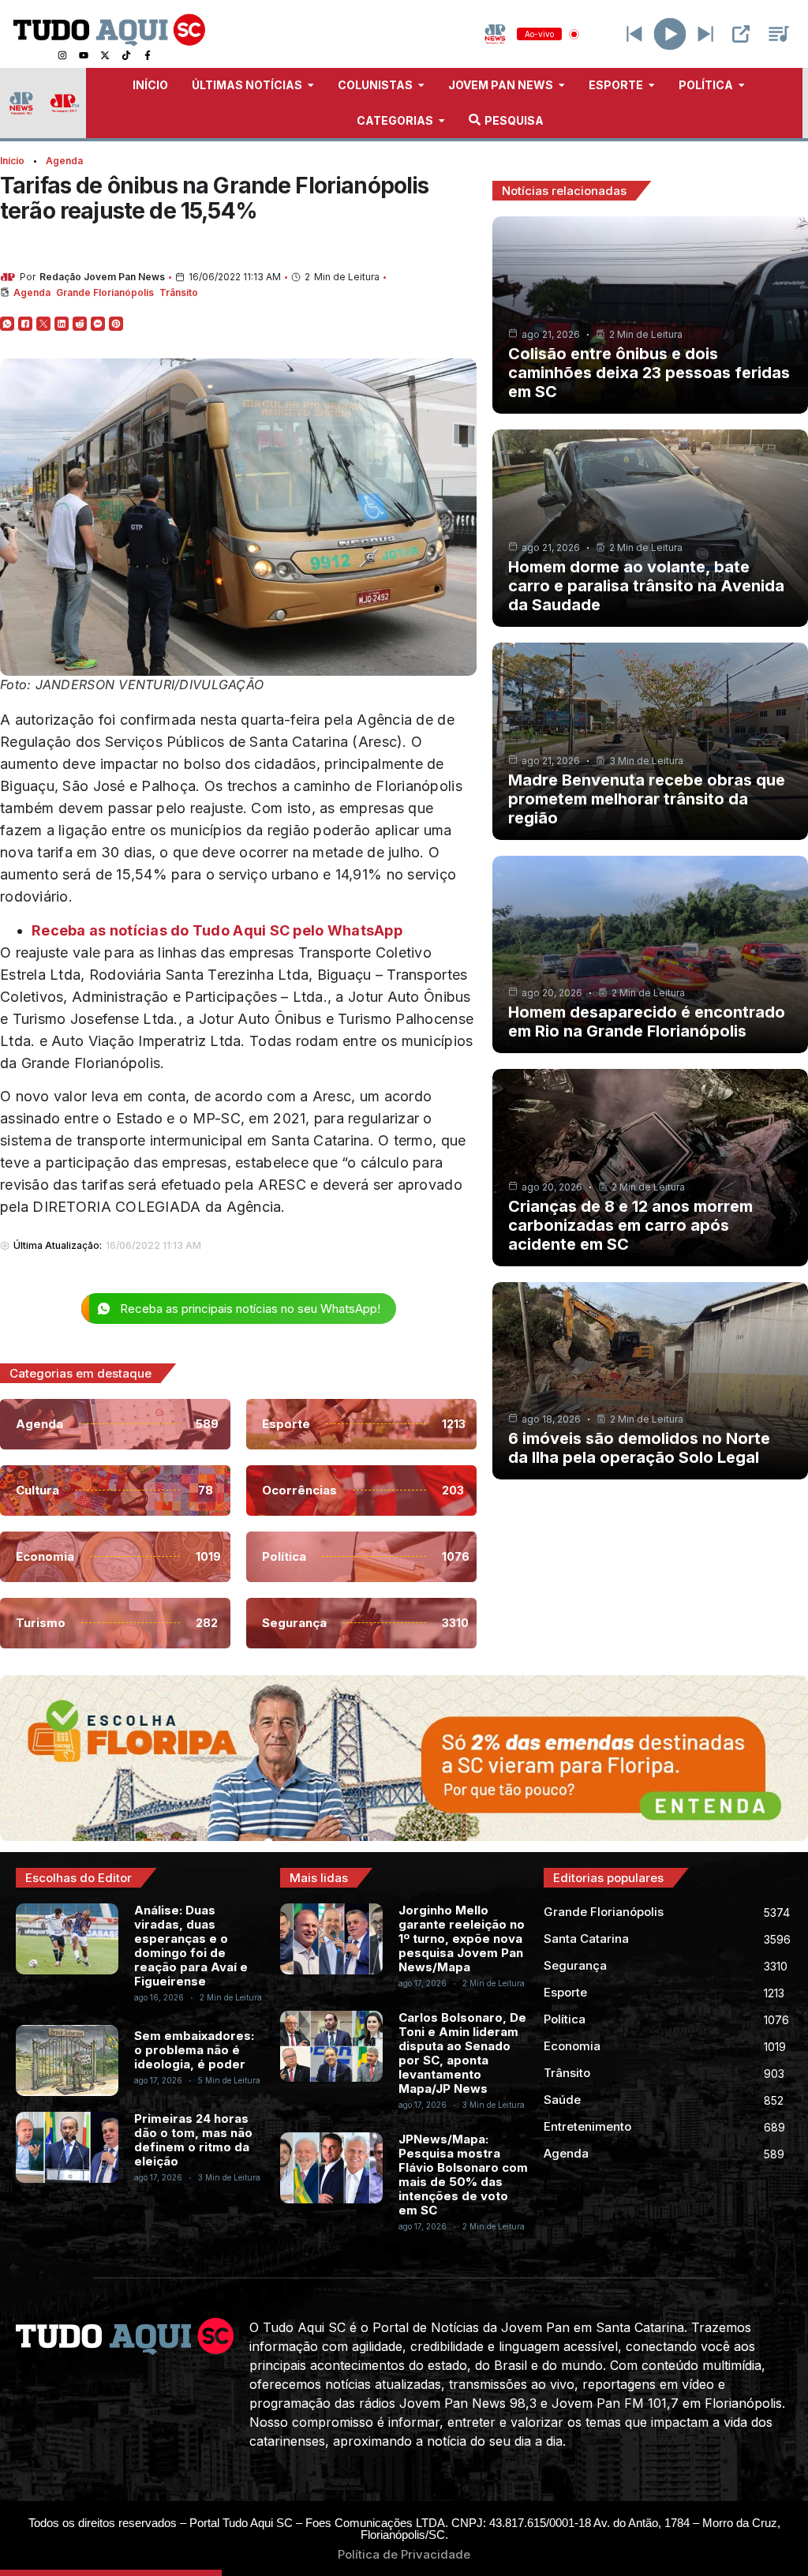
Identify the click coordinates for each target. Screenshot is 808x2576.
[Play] (670, 34)
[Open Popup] (741, 34)
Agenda (64, 161)
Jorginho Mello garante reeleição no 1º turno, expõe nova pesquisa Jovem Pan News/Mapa (462, 1939)
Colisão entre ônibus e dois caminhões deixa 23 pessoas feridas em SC (649, 373)
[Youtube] (84, 55)
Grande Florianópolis (105, 292)
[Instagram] (62, 55)
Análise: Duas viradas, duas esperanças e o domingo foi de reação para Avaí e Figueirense (191, 1946)
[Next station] (634, 34)
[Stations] (779, 34)
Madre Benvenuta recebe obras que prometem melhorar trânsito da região (647, 799)
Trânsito (179, 292)
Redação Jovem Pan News (102, 277)
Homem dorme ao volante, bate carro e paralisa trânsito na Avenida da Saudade (646, 586)
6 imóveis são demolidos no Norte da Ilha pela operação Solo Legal (639, 1448)
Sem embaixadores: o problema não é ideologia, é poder (194, 2050)
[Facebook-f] (148, 55)
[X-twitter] (105, 55)
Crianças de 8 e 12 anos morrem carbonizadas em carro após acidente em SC (630, 1225)
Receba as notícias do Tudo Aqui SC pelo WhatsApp (217, 930)
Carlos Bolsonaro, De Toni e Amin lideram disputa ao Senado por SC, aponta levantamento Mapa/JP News (462, 2053)
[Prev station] (705, 34)
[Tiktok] (126, 55)
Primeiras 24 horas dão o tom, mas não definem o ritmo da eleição (193, 2140)
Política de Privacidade (404, 2554)
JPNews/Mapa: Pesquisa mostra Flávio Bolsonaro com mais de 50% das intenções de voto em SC (463, 2175)
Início (12, 161)
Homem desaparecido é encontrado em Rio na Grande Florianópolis (647, 1022)
